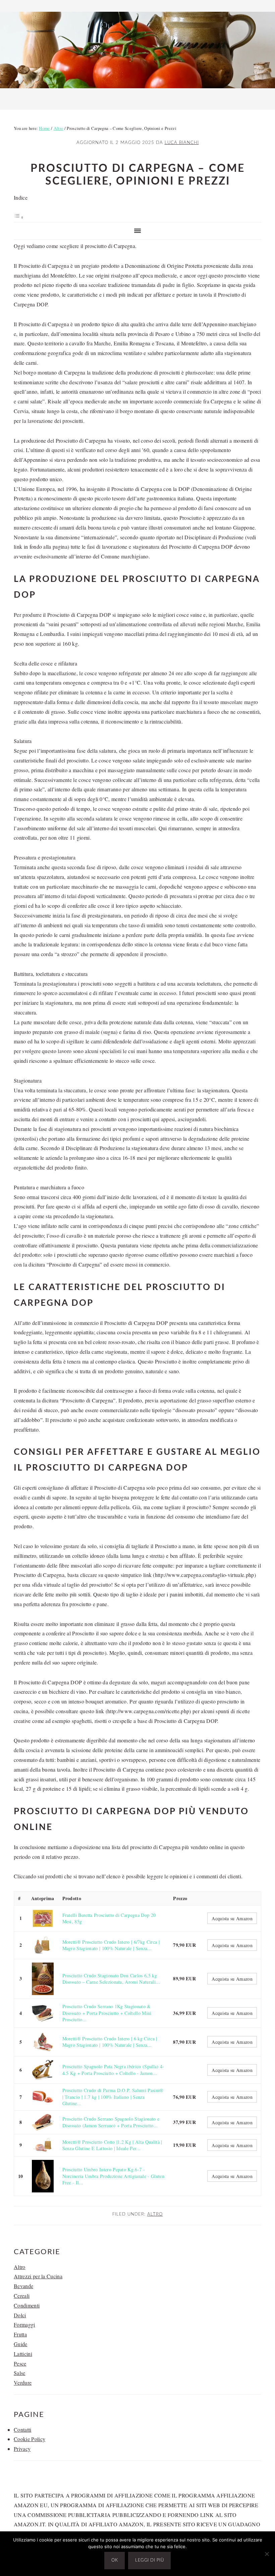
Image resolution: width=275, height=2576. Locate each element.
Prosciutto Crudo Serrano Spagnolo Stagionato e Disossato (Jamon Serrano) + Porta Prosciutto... (111, 2122)
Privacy (22, 2449)
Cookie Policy (30, 2439)
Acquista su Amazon (232, 1918)
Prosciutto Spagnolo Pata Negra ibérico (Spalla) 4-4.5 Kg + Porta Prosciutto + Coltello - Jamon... (113, 2070)
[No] (267, 2554)
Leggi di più (149, 2560)
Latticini (23, 2354)
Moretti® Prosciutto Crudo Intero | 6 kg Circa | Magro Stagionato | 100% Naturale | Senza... (110, 2042)
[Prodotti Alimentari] (137, 90)
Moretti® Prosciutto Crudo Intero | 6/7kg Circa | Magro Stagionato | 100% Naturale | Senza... (111, 1945)
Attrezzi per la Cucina (38, 2276)
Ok (115, 2560)
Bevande (23, 2286)
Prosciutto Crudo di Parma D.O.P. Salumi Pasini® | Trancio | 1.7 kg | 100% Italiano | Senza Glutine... (113, 2097)
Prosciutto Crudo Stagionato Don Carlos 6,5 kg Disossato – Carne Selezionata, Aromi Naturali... (111, 1979)
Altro (155, 2214)
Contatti (23, 2430)
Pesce (20, 2363)
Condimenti (27, 2305)
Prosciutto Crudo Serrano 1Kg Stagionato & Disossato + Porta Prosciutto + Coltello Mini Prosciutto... (107, 2013)
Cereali (22, 2296)
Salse (20, 2373)
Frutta (20, 2334)
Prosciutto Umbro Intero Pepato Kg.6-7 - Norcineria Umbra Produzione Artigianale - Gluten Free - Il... (113, 2176)
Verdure (23, 2383)
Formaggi (24, 2324)
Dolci (20, 2315)
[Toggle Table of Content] (19, 217)
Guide (21, 2344)
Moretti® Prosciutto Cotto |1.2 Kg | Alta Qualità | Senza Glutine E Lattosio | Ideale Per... (112, 2145)
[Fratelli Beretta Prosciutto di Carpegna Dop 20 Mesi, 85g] (43, 1918)
